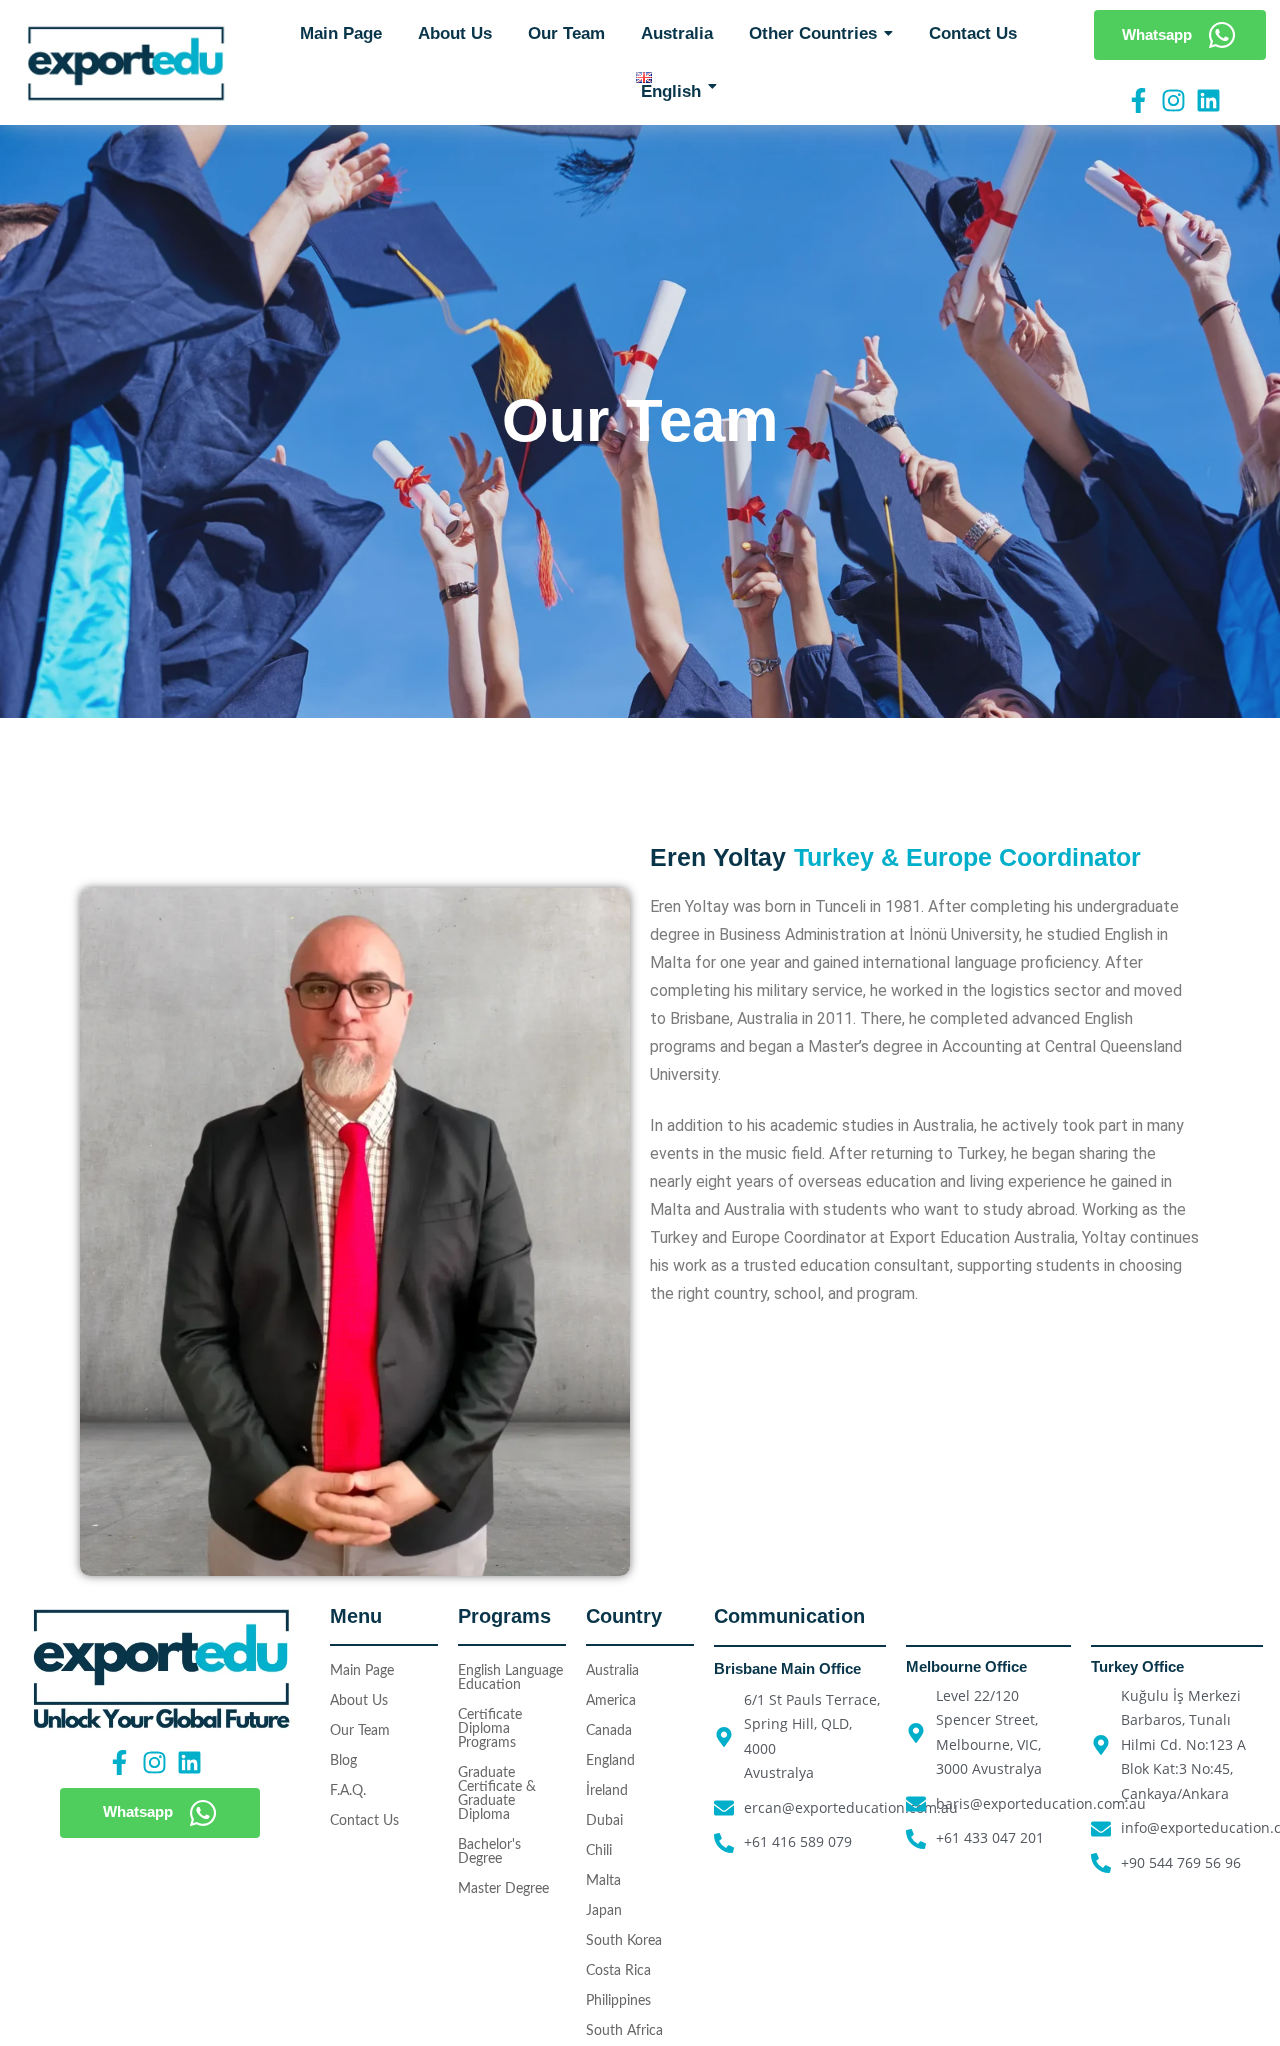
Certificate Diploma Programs (490, 1729)
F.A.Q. (348, 1791)
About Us (359, 1701)
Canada (609, 1731)
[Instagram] (1174, 100)
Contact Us (364, 1821)
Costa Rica (618, 1971)
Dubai (604, 1821)
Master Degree (503, 1889)
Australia (612, 1671)
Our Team (360, 1731)
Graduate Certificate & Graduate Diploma (497, 1794)
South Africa (624, 2031)
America (611, 1701)
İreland (607, 1791)
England (610, 1761)
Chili (599, 1851)
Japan (604, 1911)
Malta (603, 1881)
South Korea (624, 1941)
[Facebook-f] (1139, 100)
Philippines (618, 2001)
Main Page (362, 1671)
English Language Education (510, 1678)
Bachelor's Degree (489, 1852)
